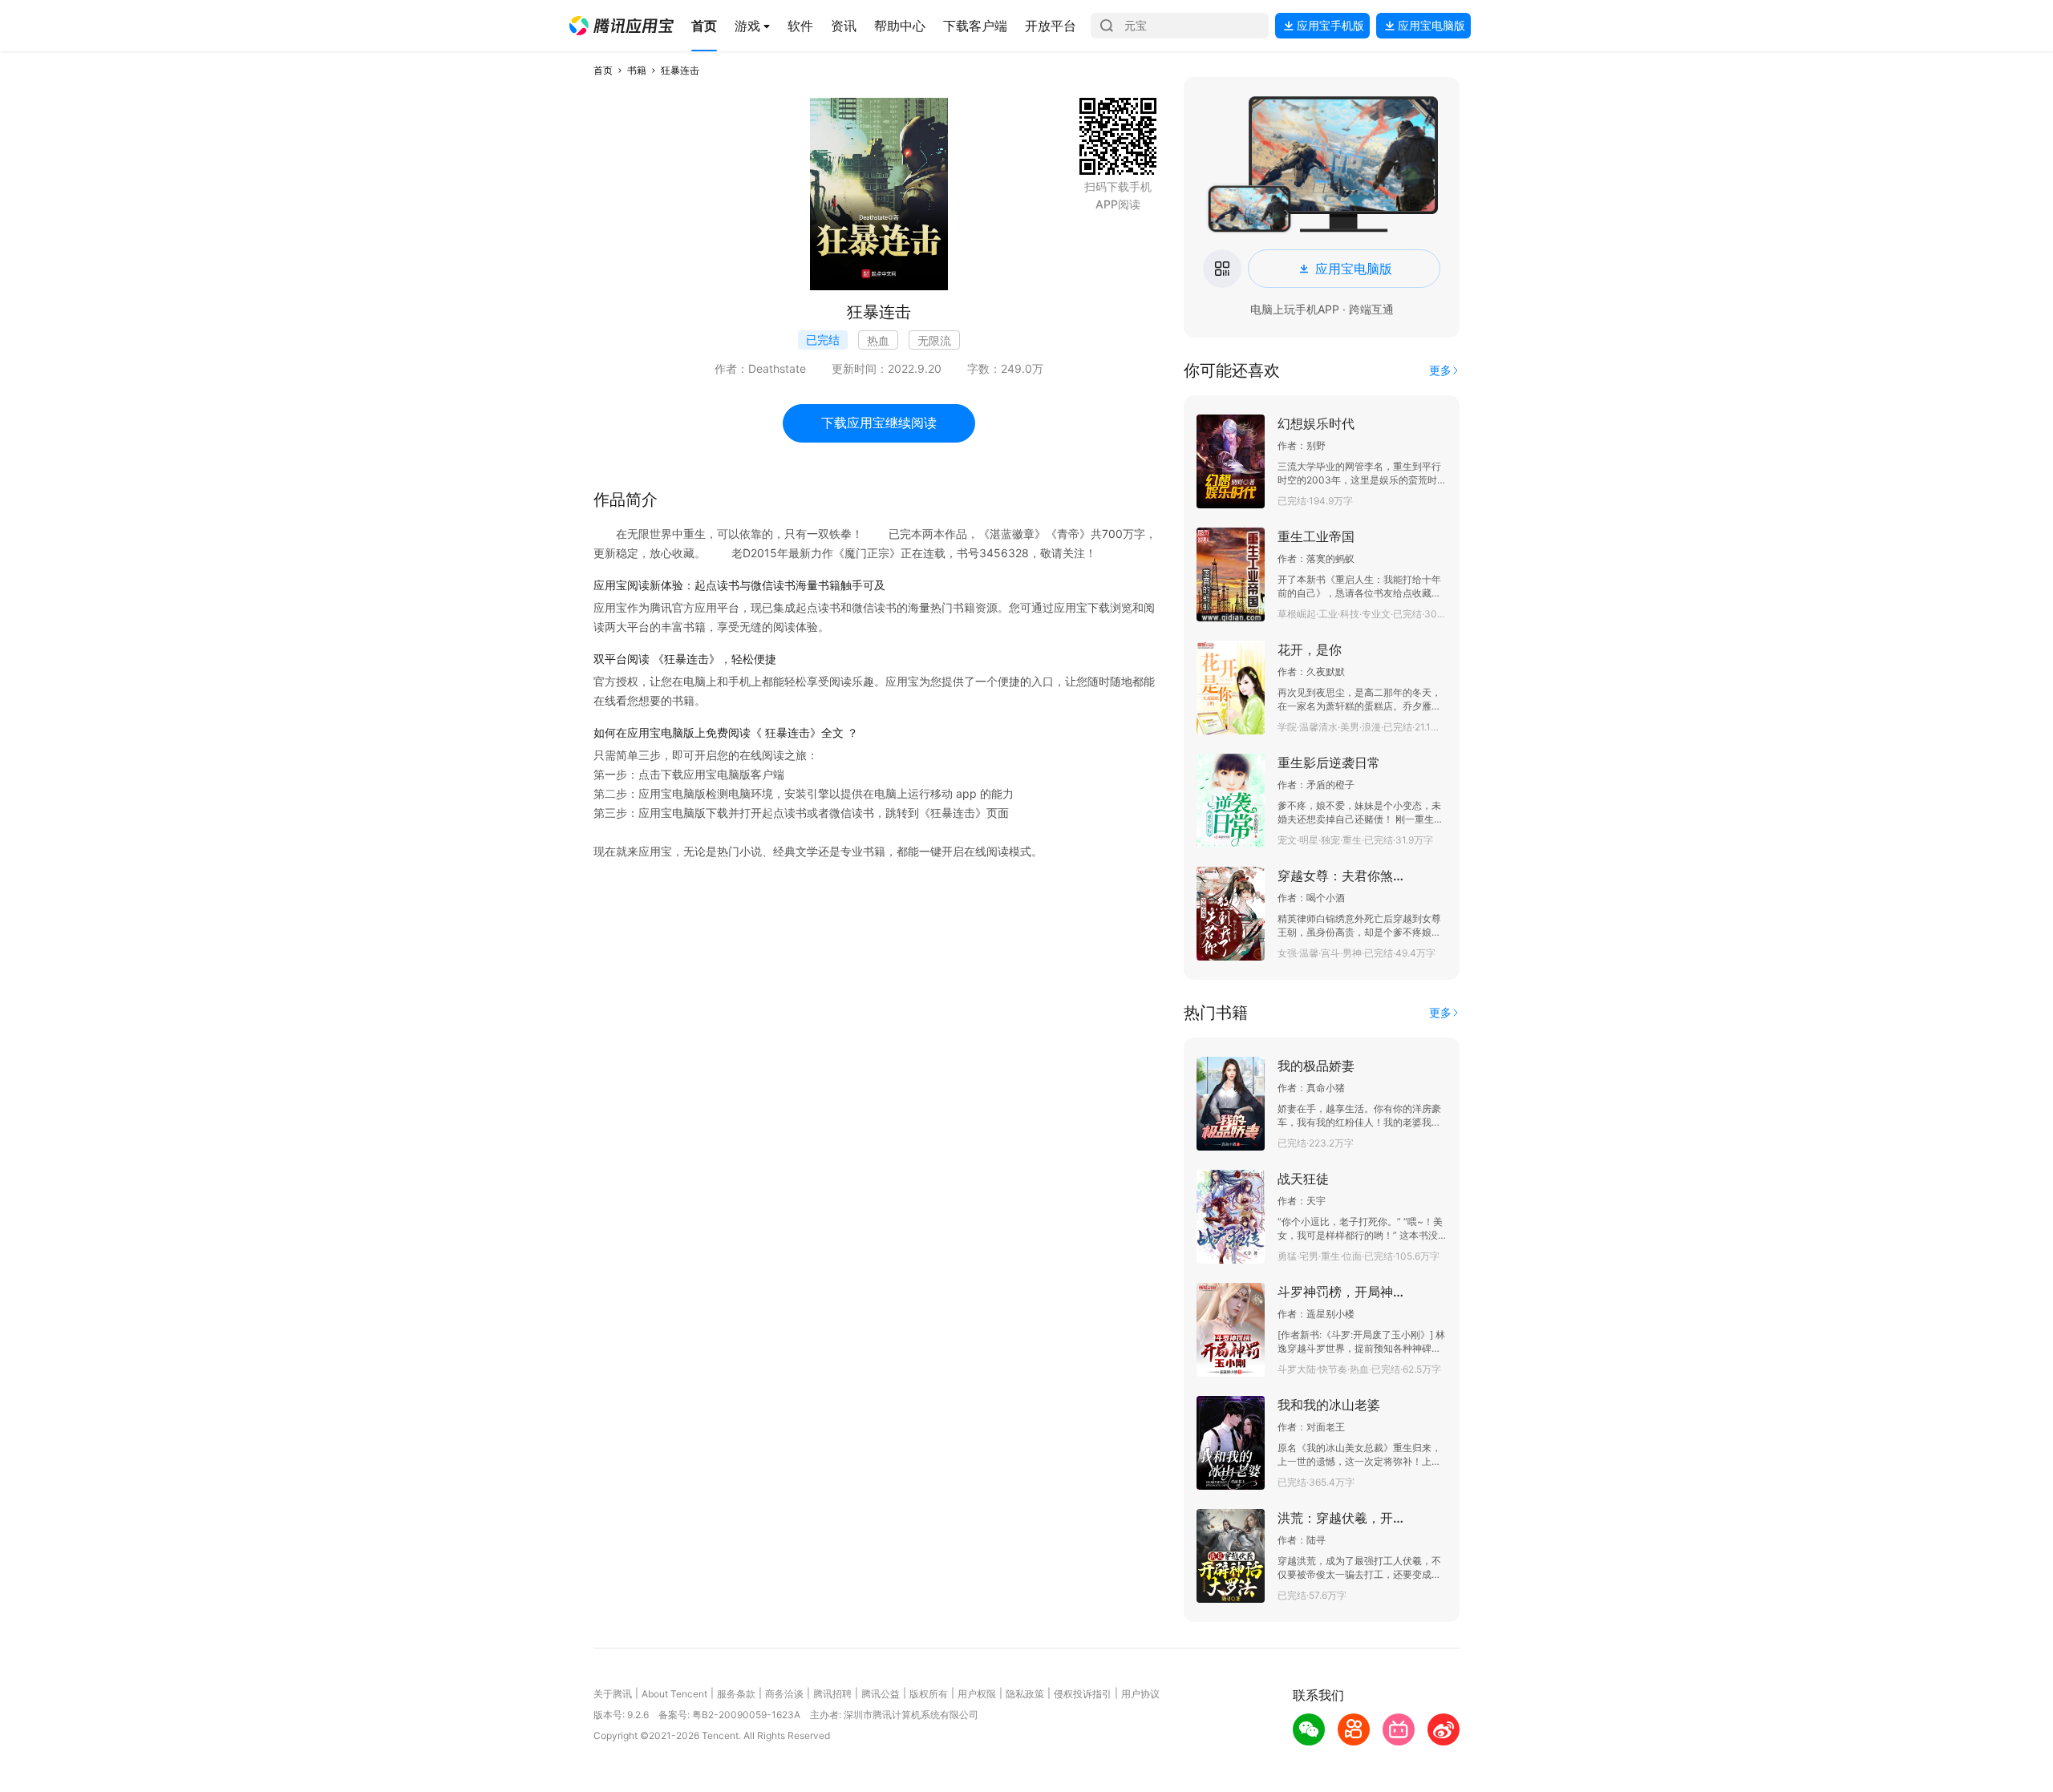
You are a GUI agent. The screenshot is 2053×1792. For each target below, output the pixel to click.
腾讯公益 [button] (881, 1694)
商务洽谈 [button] (784, 1694)
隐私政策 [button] (1025, 1694)
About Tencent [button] (674, 1694)
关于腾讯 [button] (613, 1694)
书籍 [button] (637, 70)
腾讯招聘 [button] (832, 1694)
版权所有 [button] (929, 1694)
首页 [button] (603, 70)
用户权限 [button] (977, 1694)
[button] (622, 26)
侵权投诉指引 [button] (1083, 1694)
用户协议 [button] (1140, 1694)
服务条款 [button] (736, 1694)
